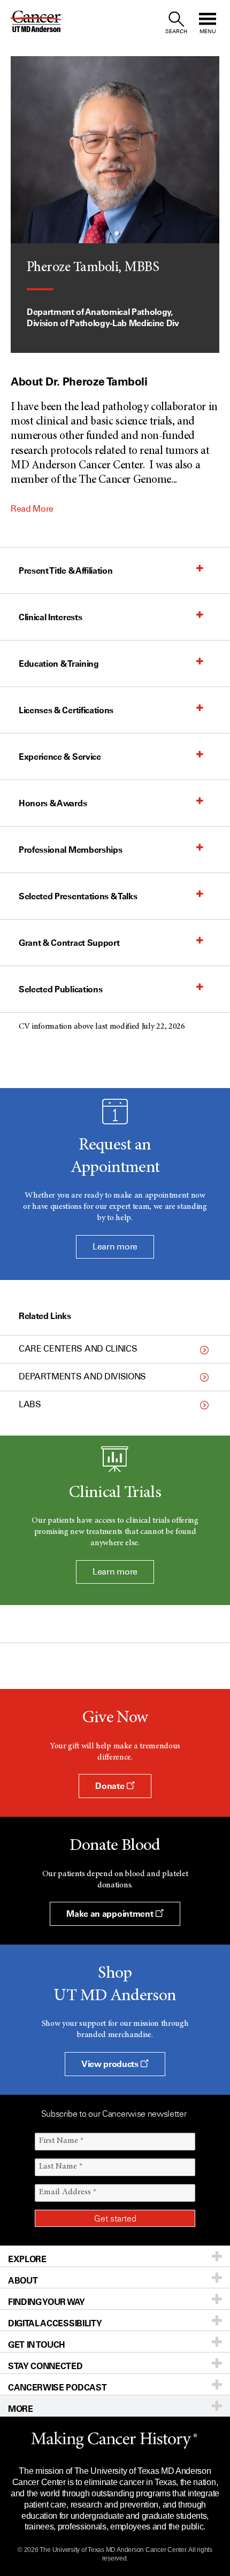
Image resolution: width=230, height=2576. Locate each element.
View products (111, 2064)
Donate (111, 1786)
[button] (104, 570)
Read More (32, 509)
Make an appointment (111, 1914)
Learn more (115, 1247)
